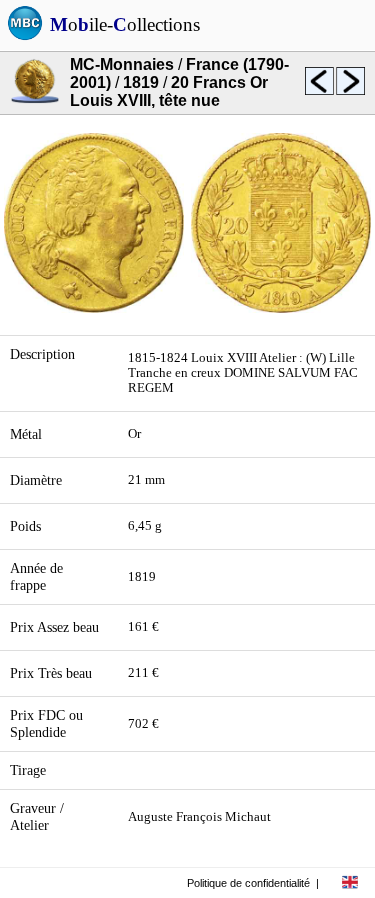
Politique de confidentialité (248, 883)
